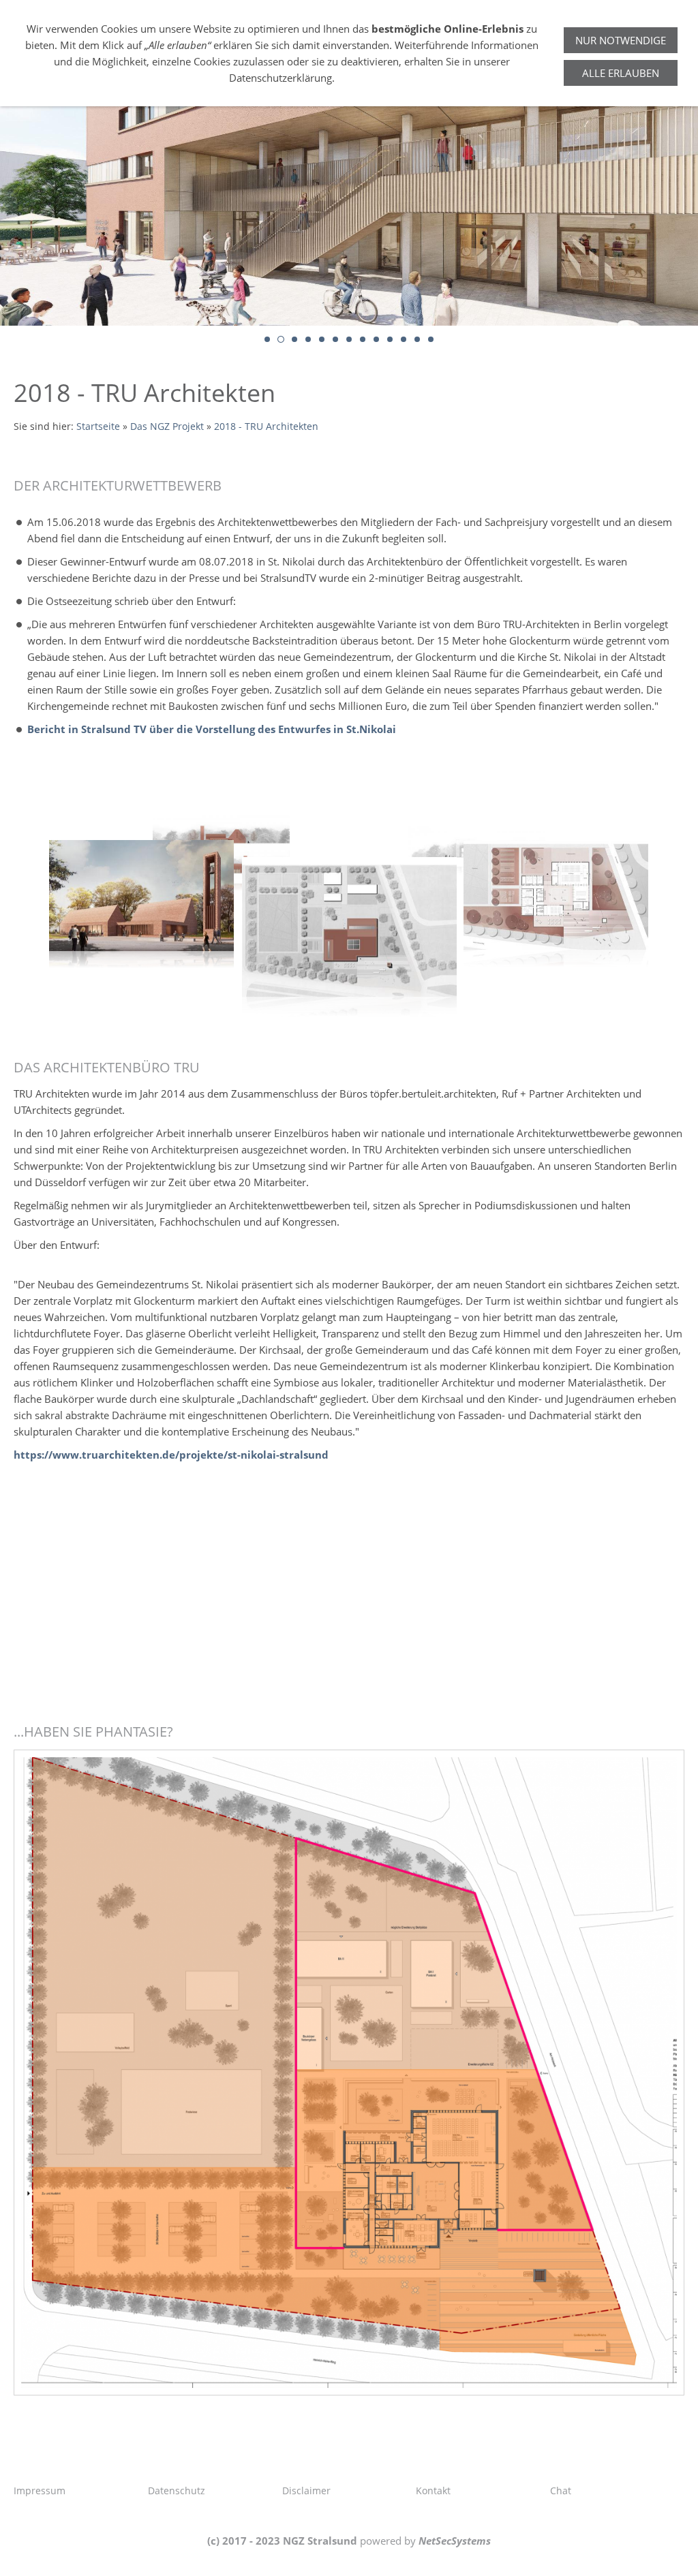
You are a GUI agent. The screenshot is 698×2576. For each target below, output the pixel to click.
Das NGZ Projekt (167, 426)
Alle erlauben (621, 73)
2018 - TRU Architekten (266, 426)
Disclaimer (306, 2490)
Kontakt (433, 2490)
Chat (561, 2490)
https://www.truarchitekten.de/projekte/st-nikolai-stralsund (171, 1455)
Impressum (40, 2490)
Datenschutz (177, 2490)
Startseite (98, 426)
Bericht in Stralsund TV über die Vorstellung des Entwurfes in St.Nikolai (212, 729)
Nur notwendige (621, 40)
